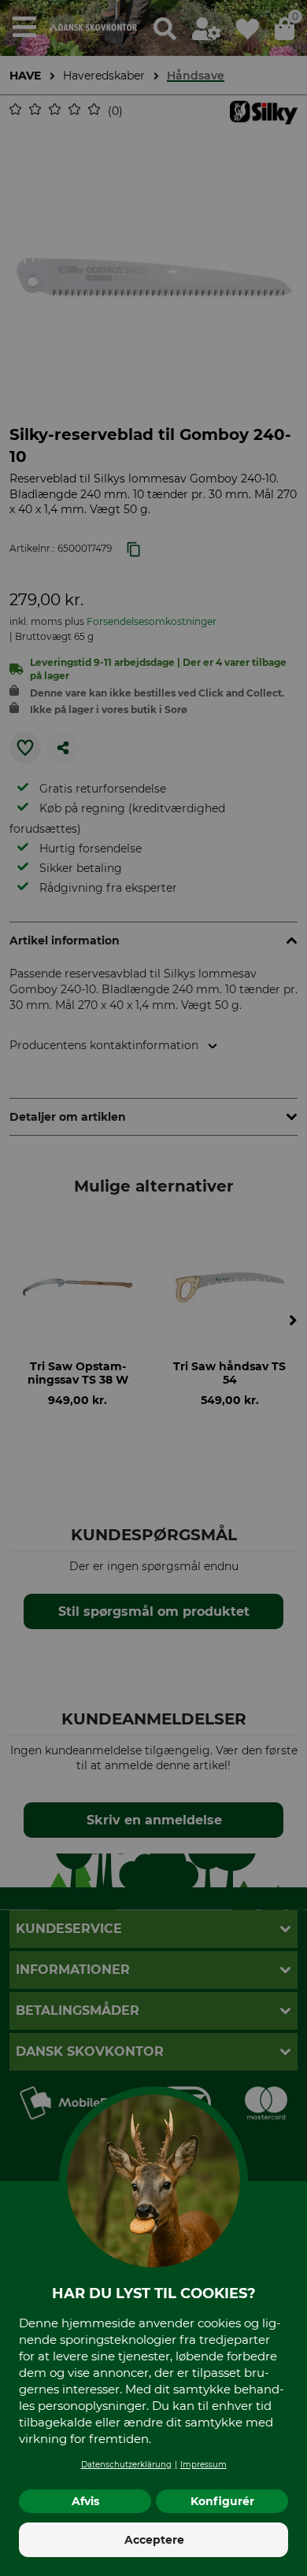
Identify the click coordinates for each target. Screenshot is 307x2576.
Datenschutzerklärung (126, 2465)
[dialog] (153, 1288)
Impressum (203, 2465)
